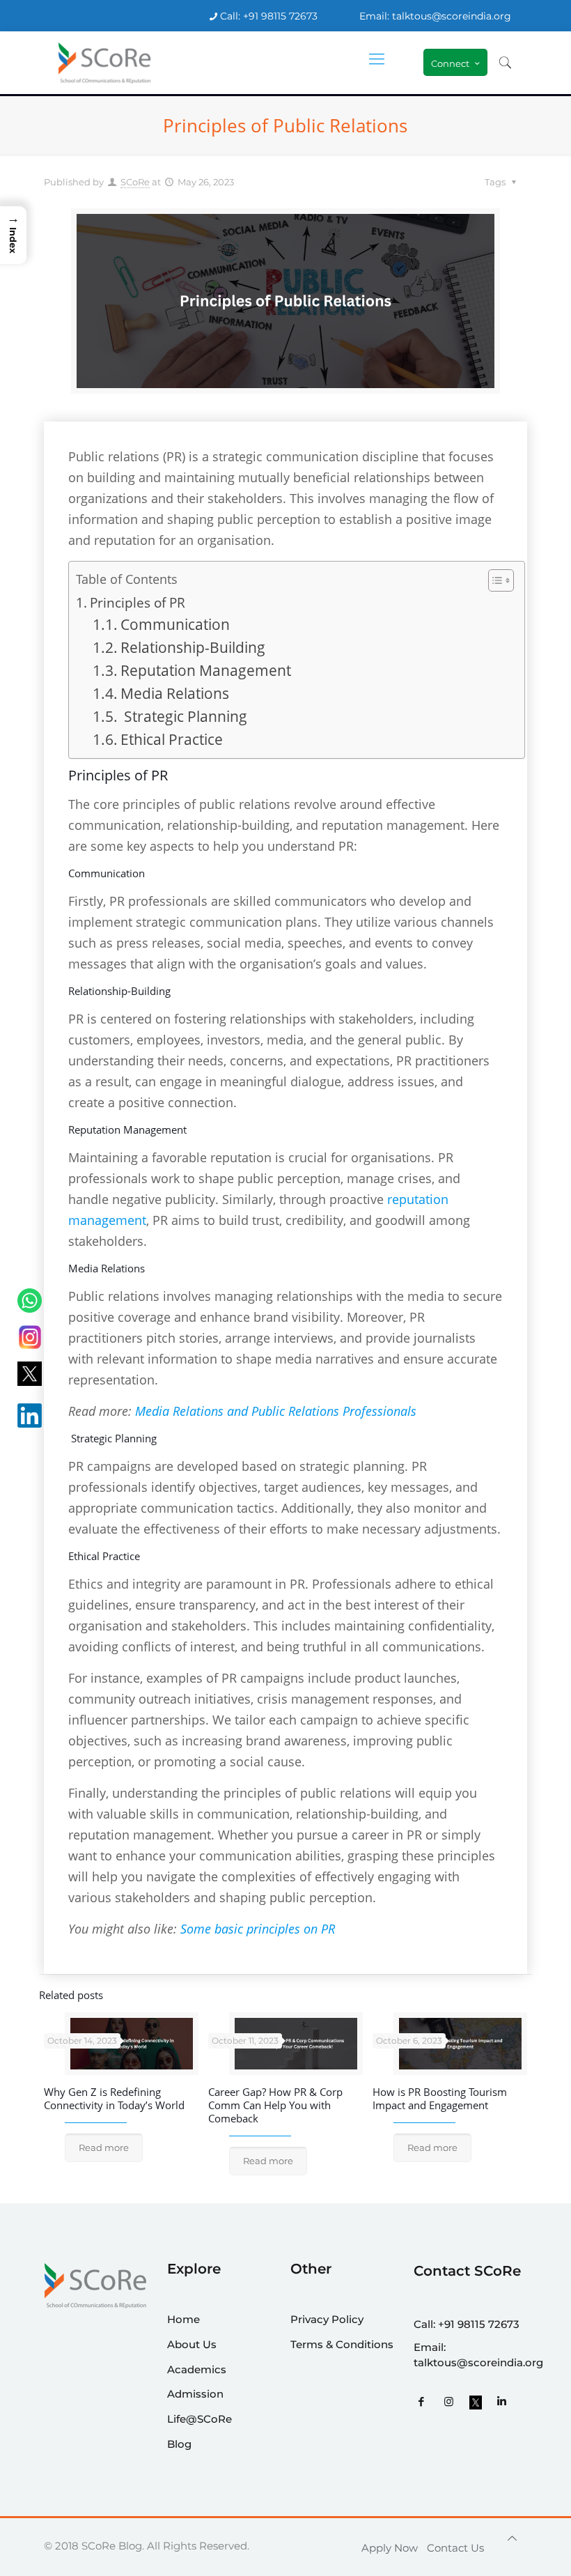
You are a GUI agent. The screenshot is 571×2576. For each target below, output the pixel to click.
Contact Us (455, 2548)
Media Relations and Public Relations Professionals (276, 1411)
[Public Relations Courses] (105, 63)
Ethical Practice (172, 739)
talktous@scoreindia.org (478, 2362)
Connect (450, 63)
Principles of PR (138, 602)
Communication (175, 624)
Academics (197, 2369)
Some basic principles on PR (258, 1929)
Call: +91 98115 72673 (269, 16)
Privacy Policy (327, 2319)
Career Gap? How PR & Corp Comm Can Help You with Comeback (275, 2105)
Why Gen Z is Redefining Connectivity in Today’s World (114, 2098)
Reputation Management (206, 670)
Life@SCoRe (200, 2419)
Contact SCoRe (467, 2271)
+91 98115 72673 (479, 2324)
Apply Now (390, 2548)
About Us (192, 2344)
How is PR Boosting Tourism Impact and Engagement (440, 2098)
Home (183, 2319)
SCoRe (135, 182)
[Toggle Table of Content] (494, 580)
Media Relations (175, 693)
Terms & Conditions (342, 2344)
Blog (179, 2444)
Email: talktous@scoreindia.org (435, 16)
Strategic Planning (184, 716)
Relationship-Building (193, 647)
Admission (195, 2394)
